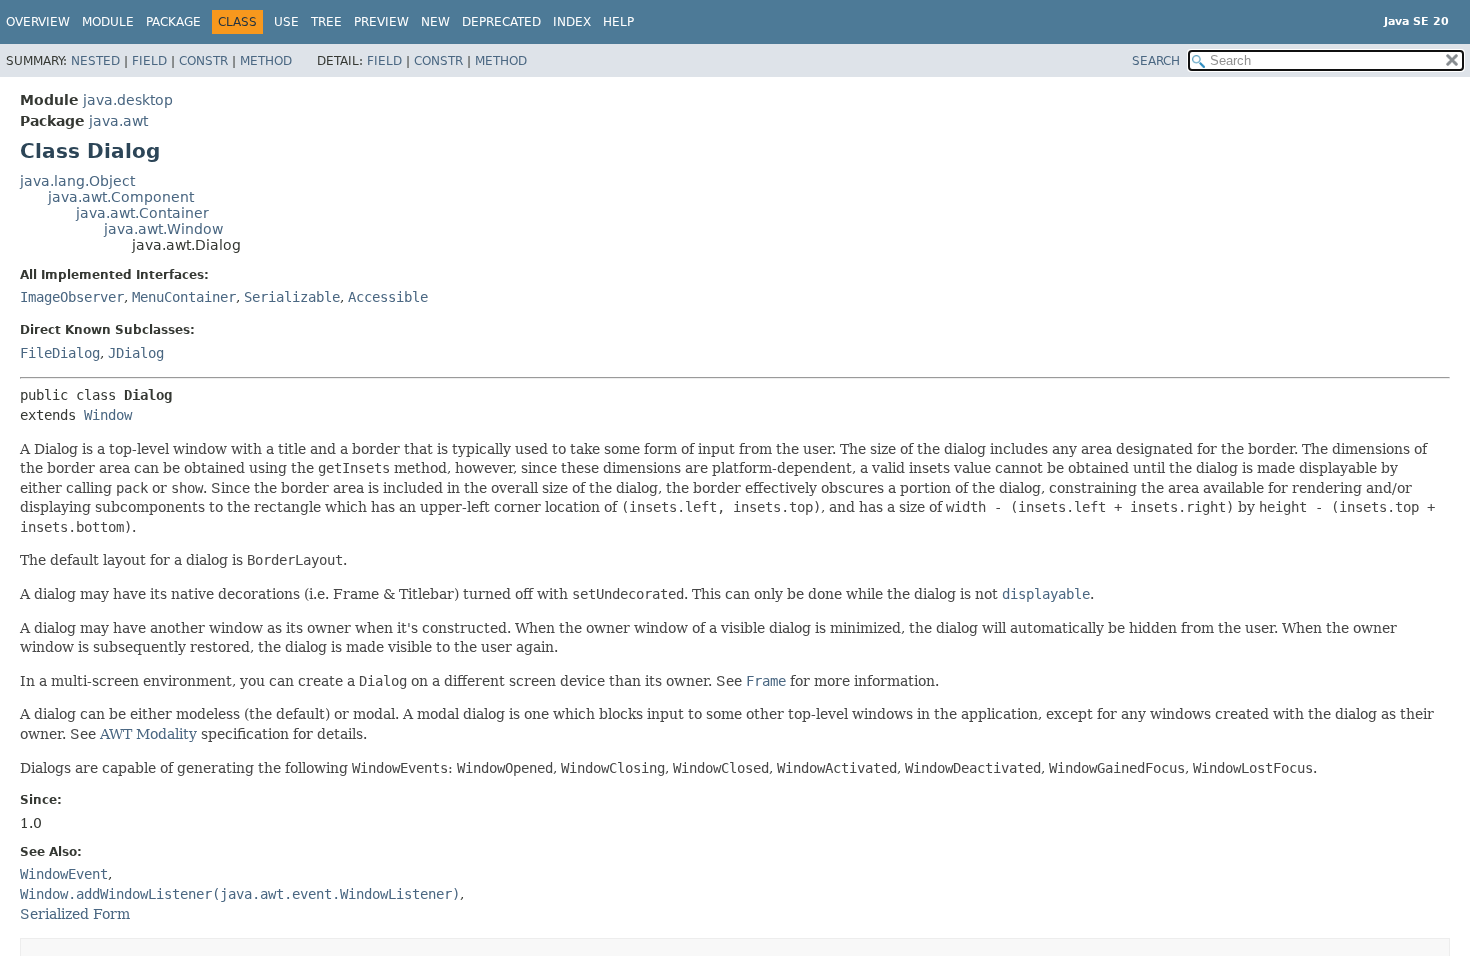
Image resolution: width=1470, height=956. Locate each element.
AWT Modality (148, 734)
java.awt (118, 121)
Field (149, 61)
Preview (381, 22)
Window (108, 415)
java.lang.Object (77, 181)
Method (266, 61)
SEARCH (1156, 61)
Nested (95, 61)
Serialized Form (75, 914)
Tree (326, 22)
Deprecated (501, 22)
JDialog (136, 353)
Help (618, 22)
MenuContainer (184, 297)
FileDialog (60, 353)
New (435, 22)
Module (108, 22)
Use (286, 22)
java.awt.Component (121, 197)
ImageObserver (72, 297)
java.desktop (128, 100)
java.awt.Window (163, 229)
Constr (203, 61)
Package (173, 22)
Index (572, 22)
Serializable (292, 297)
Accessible (388, 297)
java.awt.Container (142, 213)
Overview (38, 22)
